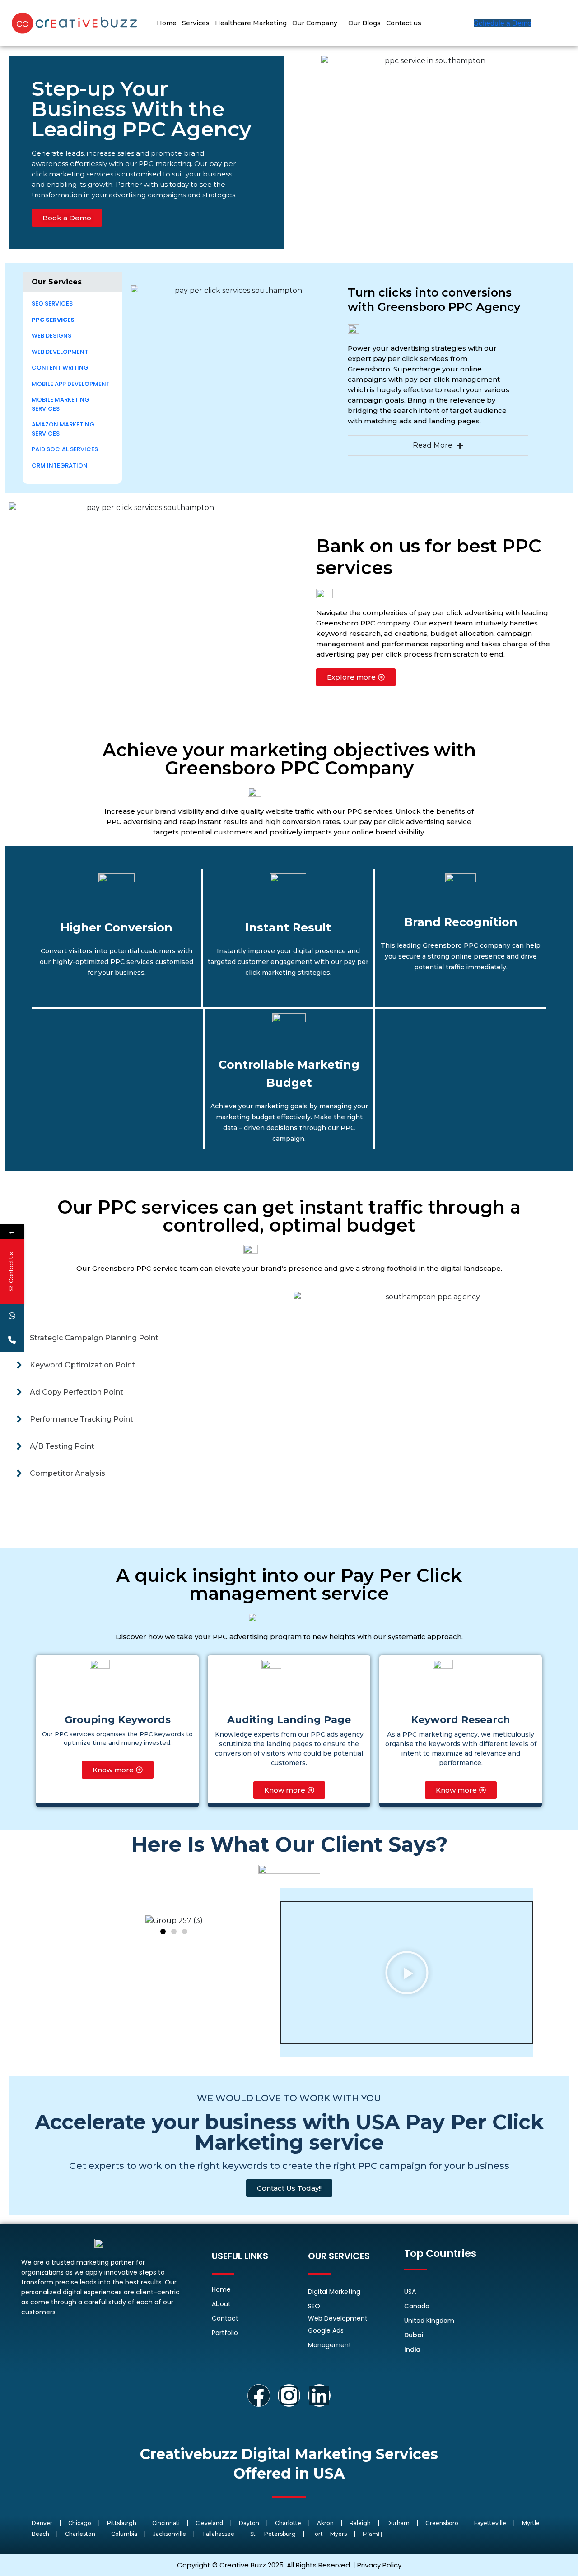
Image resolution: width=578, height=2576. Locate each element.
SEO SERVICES (52, 303)
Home (167, 23)
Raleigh (360, 2523)
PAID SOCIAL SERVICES (65, 449)
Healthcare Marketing (251, 23)
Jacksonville (170, 2534)
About (221, 2304)
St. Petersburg (273, 2534)
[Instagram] (289, 2395)
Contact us (404, 23)
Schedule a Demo (503, 23)
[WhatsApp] (12, 1316)
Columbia (124, 2534)
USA (410, 2292)
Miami (371, 2534)
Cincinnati (166, 2523)
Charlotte (288, 2523)
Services (196, 23)
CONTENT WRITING (61, 368)
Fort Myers (329, 2534)
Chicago (80, 2523)
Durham (398, 2523)
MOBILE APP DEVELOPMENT (71, 384)
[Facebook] (259, 2395)
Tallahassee (218, 2534)
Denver (42, 2523)
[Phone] (12, 1340)
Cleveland (209, 2523)
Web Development (338, 2318)
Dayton (249, 2523)
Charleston (80, 2534)
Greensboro (442, 2523)
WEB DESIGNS (51, 336)
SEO (314, 2306)
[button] (72, 282)
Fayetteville (490, 2523)
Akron (325, 2523)
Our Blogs (364, 23)
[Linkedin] (319, 2395)
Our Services (57, 282)
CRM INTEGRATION (60, 466)
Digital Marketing (334, 2292)
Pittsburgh (122, 2523)
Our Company (315, 23)
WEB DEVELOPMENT (60, 352)
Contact (225, 2318)
